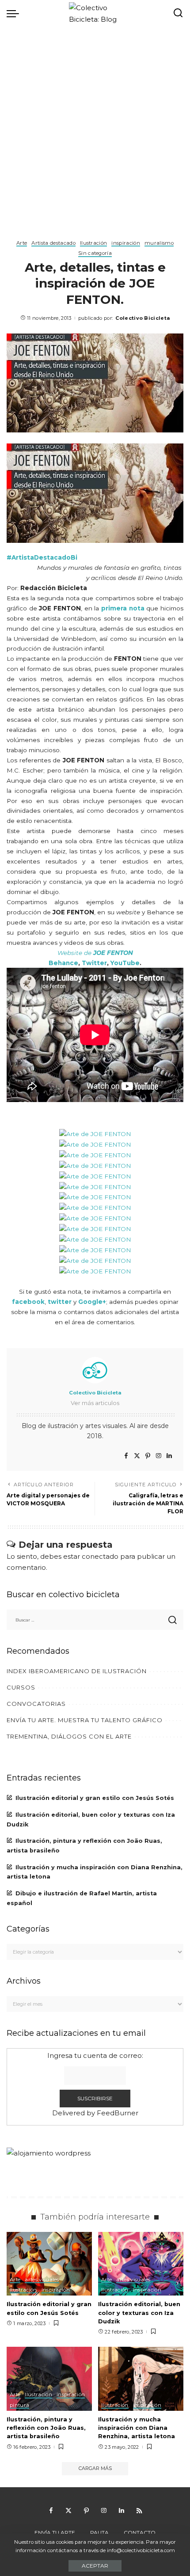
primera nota (123, 608)
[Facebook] (126, 1456)
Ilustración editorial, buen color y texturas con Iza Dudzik (139, 2313)
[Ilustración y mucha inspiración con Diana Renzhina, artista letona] (141, 2379)
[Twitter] (137, 1456)
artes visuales (42, 2280)
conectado (100, 1556)
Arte (22, 243)
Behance (63, 963)
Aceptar (95, 2566)
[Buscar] (178, 13)
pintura (19, 2406)
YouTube (125, 963)
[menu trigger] (15, 13)
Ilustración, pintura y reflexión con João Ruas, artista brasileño (46, 2428)
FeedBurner (118, 2113)
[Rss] (139, 2511)
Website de (95, 953)
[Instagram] (159, 1456)
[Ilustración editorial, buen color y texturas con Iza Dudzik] (141, 2264)
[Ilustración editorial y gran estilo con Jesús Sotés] (49, 2264)
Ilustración (94, 243)
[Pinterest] (148, 1456)
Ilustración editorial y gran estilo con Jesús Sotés (95, 1798)
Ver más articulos (95, 1403)
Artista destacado (53, 243)
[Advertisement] (95, 126)
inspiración (126, 243)
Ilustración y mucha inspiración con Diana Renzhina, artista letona (137, 2428)
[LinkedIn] (169, 1456)
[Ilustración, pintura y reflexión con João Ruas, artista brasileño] (49, 2379)
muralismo (159, 243)
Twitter (94, 963)
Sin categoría (95, 254)
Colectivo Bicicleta (142, 318)
